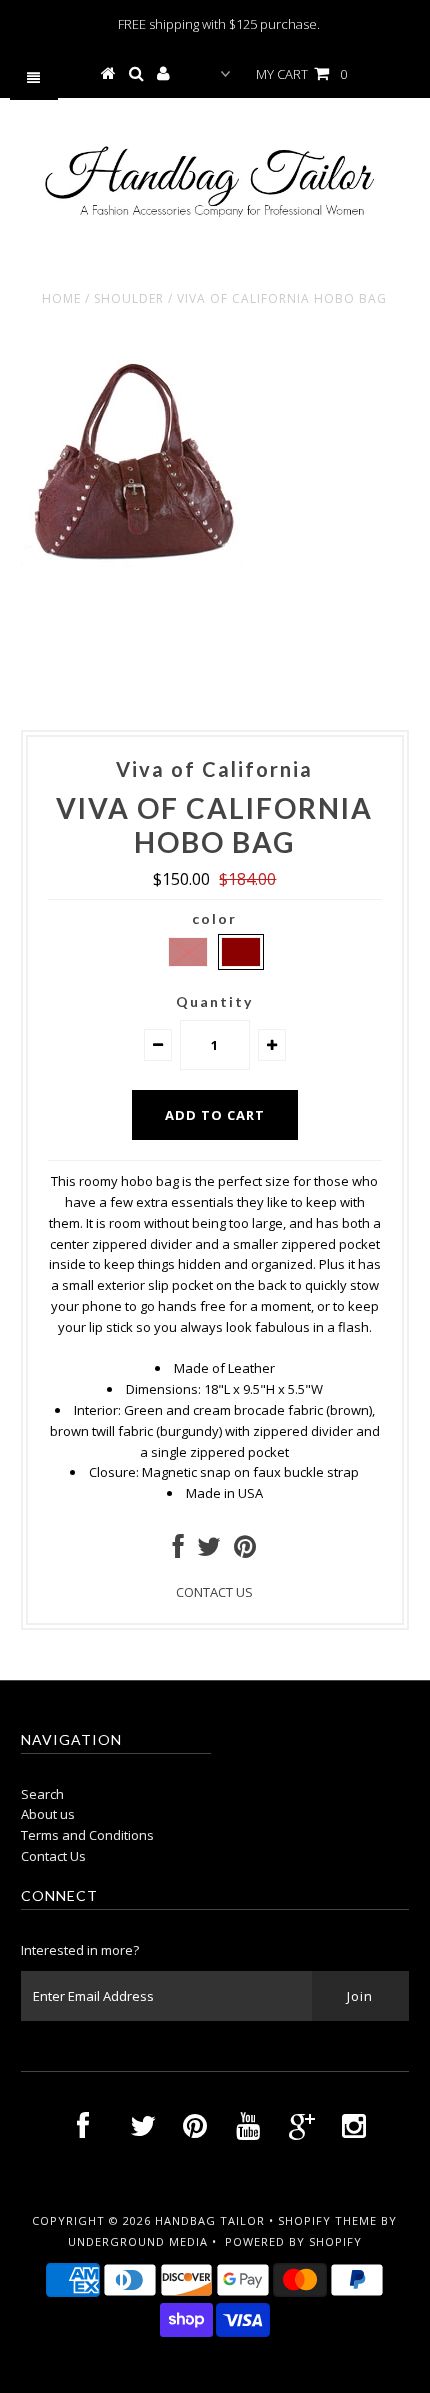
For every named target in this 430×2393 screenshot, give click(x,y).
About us (48, 1814)
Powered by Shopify (293, 2241)
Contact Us (53, 1856)
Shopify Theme (327, 2220)
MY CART (301, 74)
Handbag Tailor (210, 2220)
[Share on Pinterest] (245, 1551)
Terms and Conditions (87, 1835)
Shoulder (129, 298)
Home (61, 298)
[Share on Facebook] (178, 1551)
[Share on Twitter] (209, 1551)
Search (42, 1794)
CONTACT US (214, 1592)
